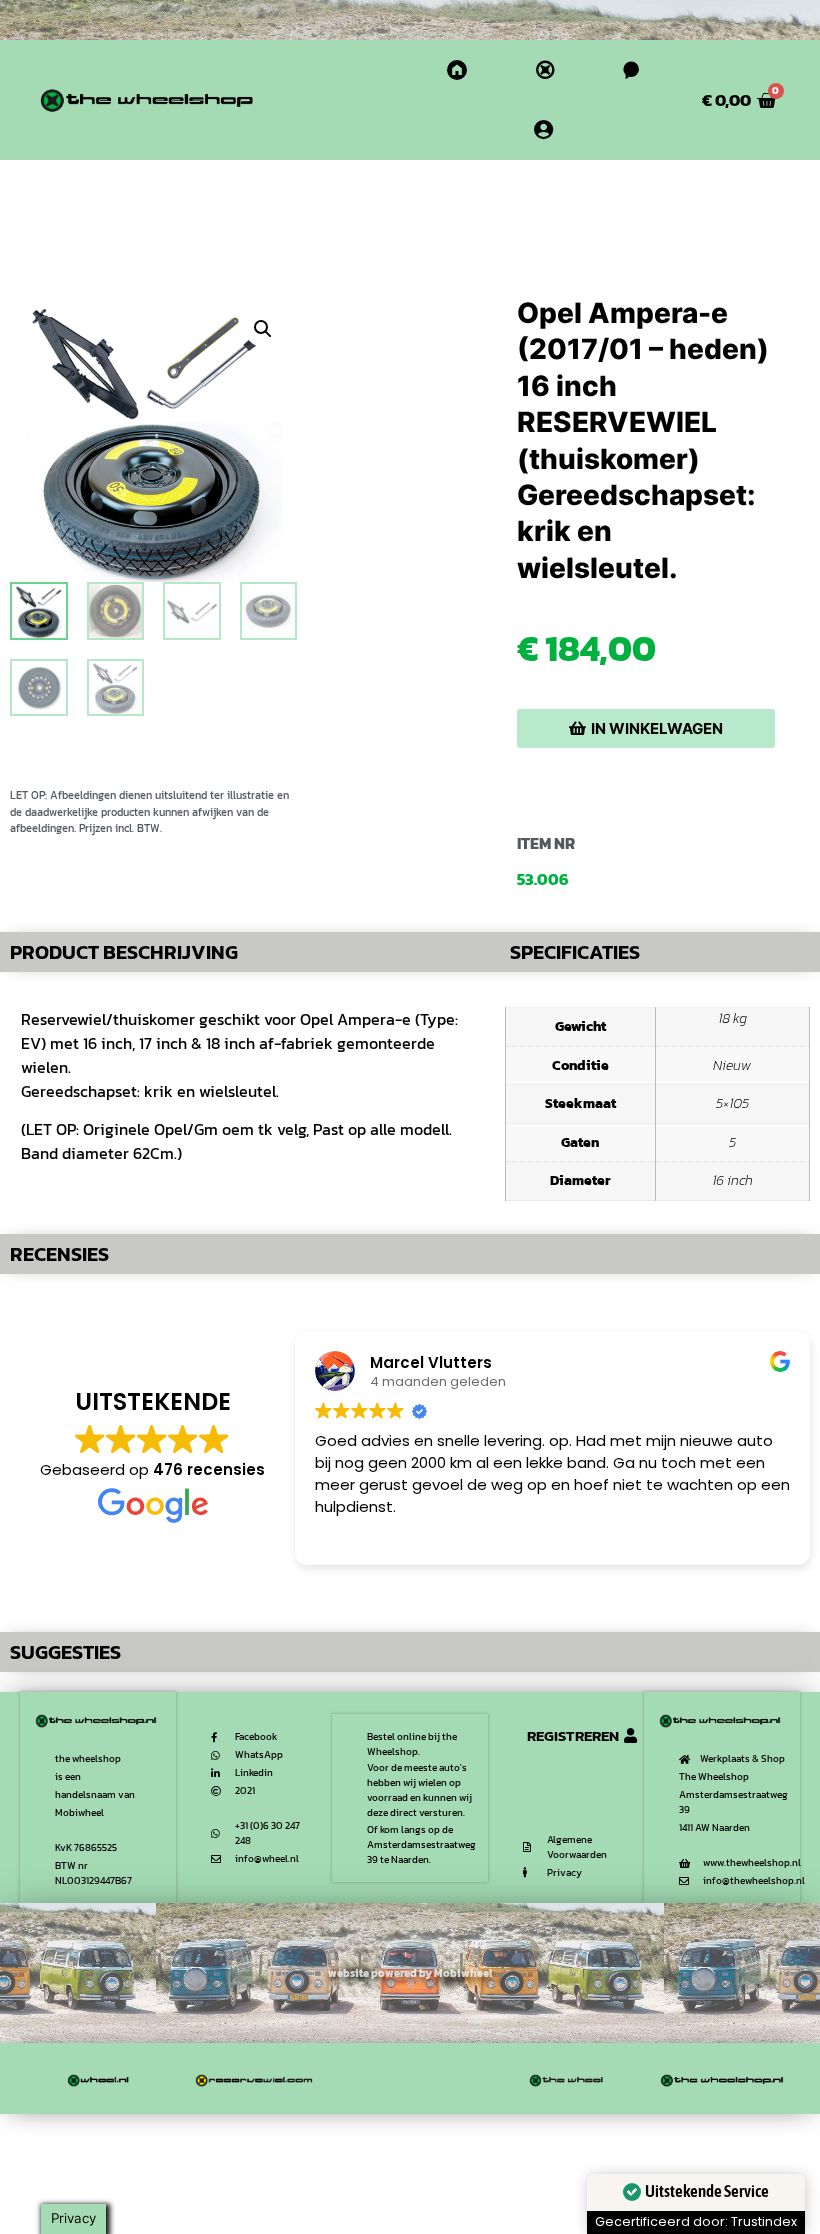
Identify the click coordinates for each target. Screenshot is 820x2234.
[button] (263, 329)
